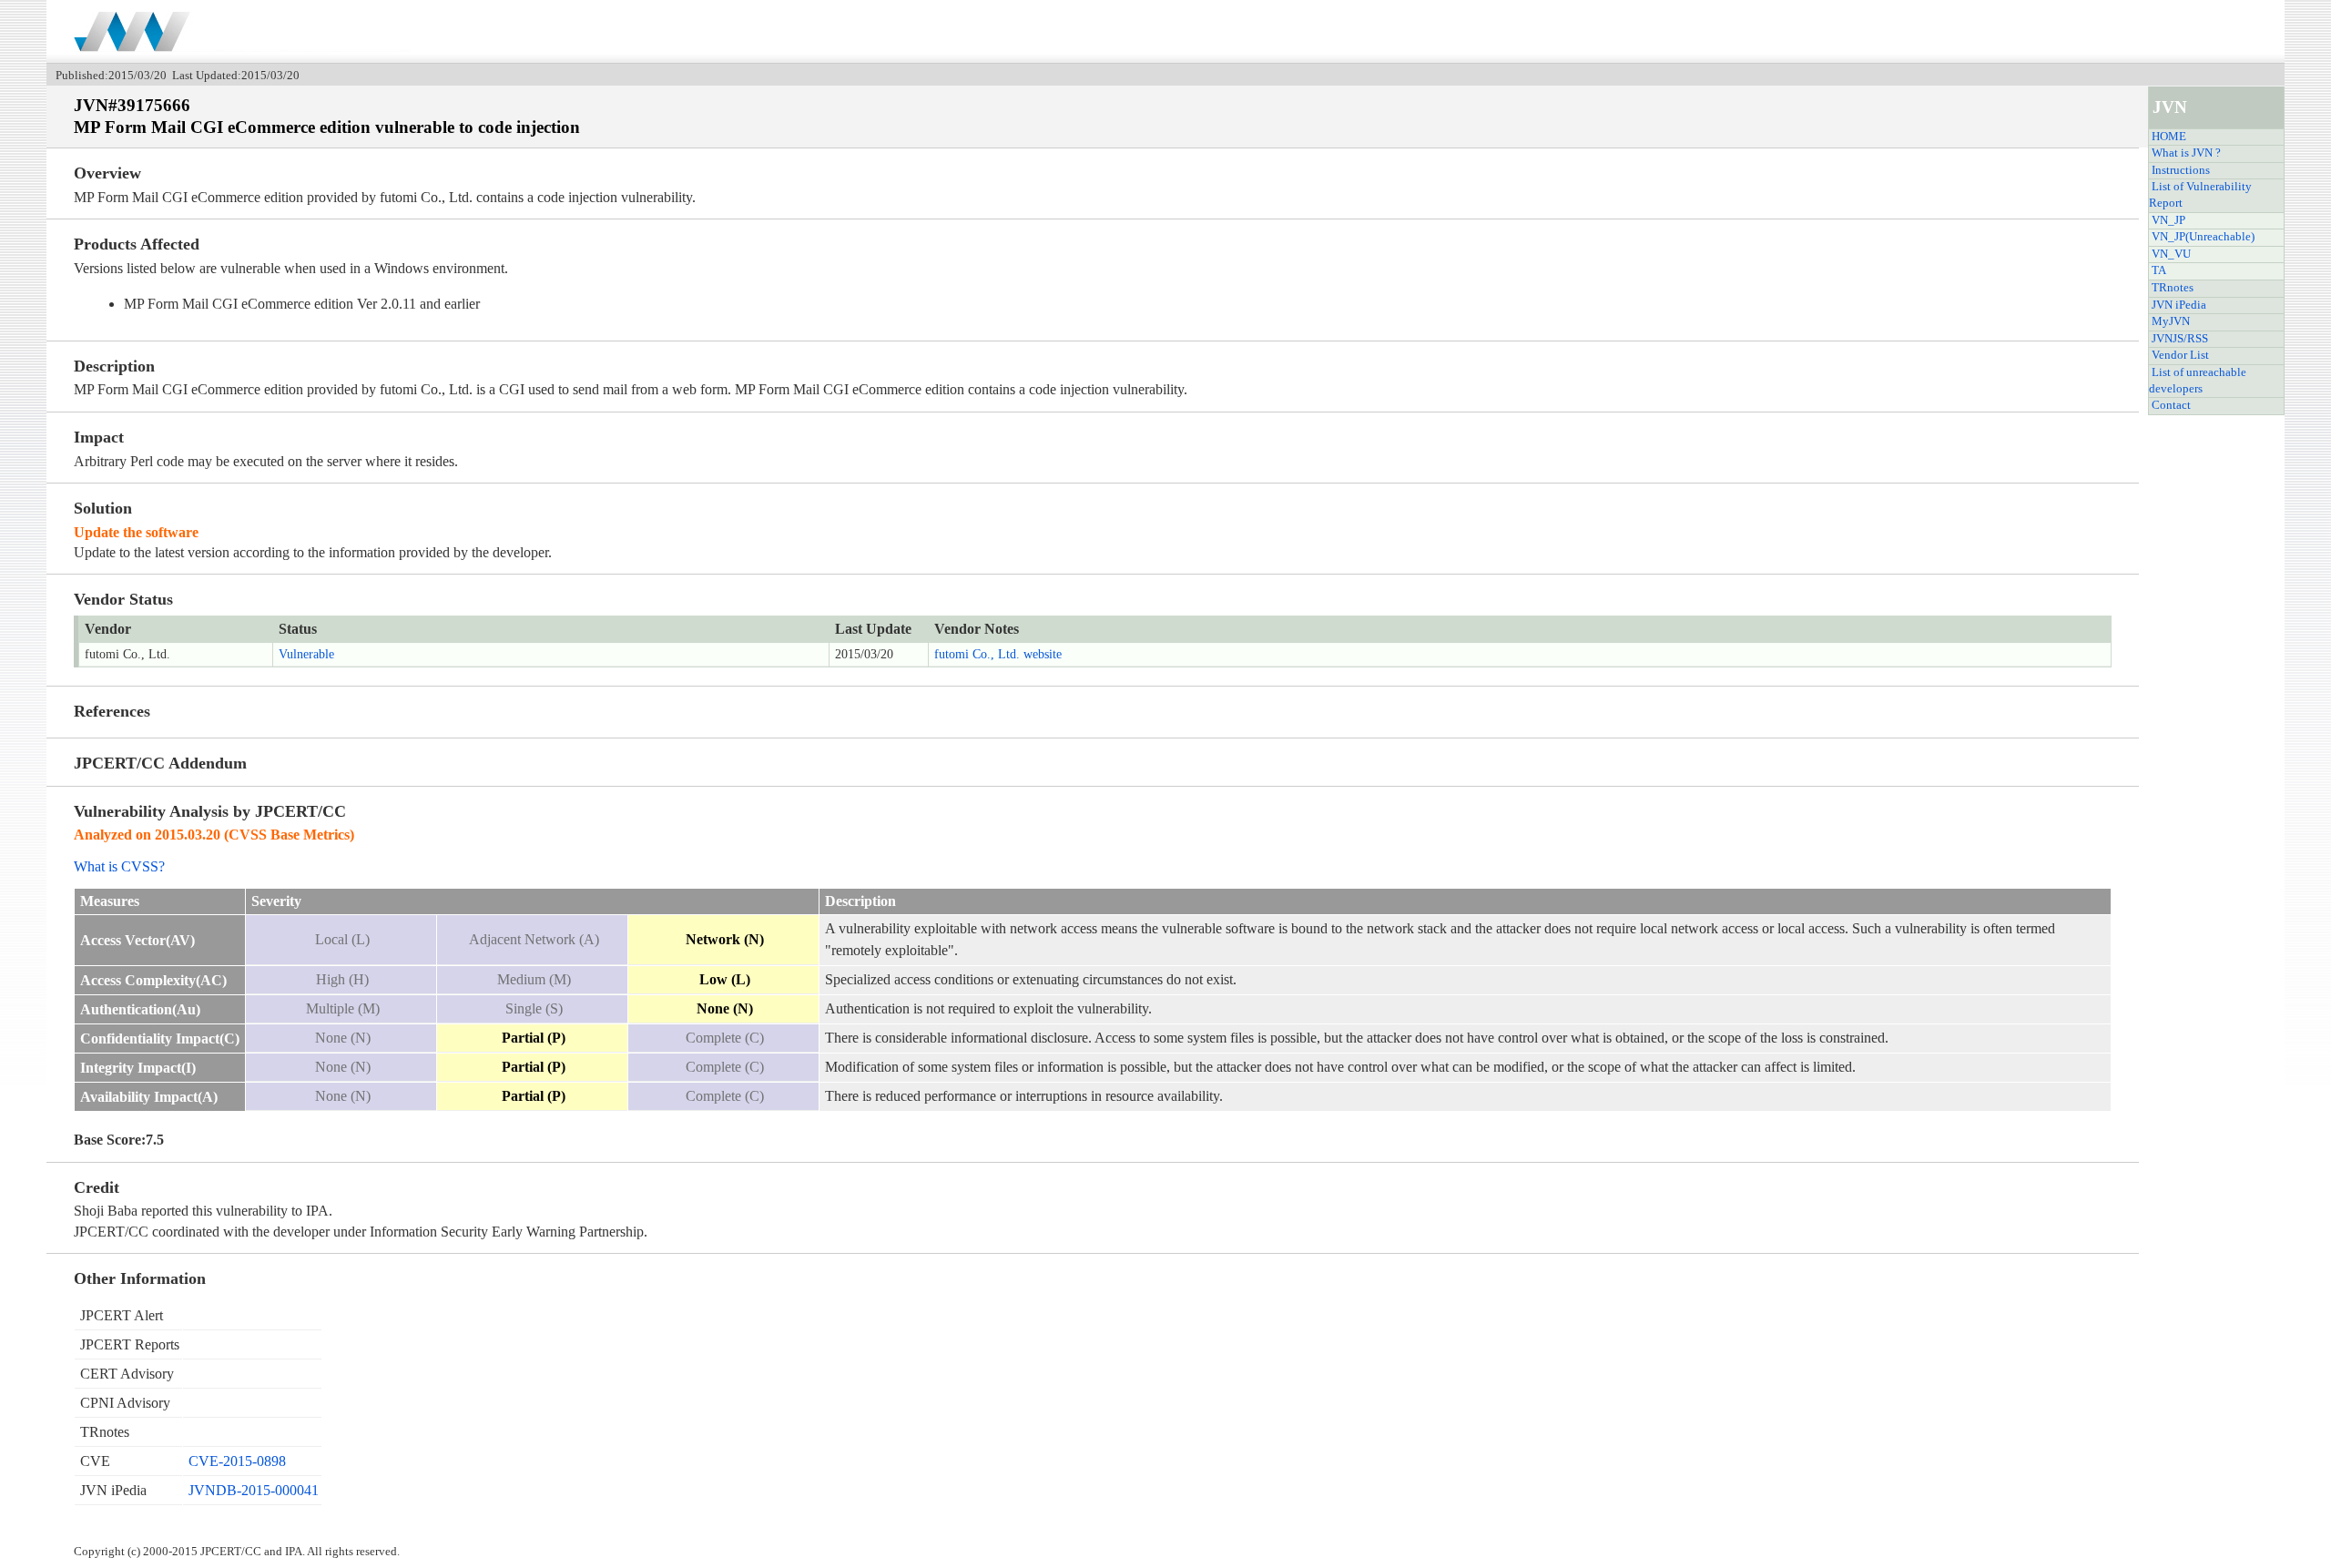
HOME (2169, 137)
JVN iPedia (2179, 305)
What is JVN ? (2186, 153)
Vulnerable (306, 654)
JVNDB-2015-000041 (254, 1490)
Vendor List (2180, 355)
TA (2159, 270)
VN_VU (2171, 254)
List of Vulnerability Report (2200, 195)
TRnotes (2173, 288)
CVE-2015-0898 (237, 1461)
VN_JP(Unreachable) (2203, 237)
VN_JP (2168, 220)
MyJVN (2171, 321)
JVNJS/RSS (2180, 339)
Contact (2171, 405)
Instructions (2181, 170)
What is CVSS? (119, 866)
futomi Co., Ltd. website (998, 654)
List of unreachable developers (2198, 381)
